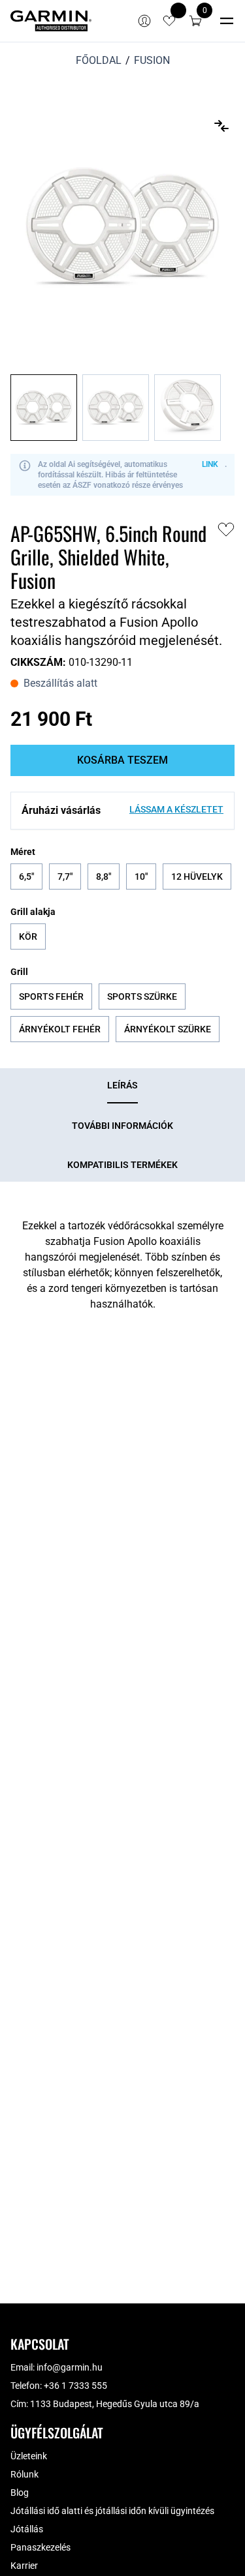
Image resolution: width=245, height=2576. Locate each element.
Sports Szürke (142, 996)
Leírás (122, 1085)
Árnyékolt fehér (60, 1029)
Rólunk (24, 2474)
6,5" (26, 876)
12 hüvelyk (197, 876)
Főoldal (99, 60)
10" (141, 876)
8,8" (104, 876)
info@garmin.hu (70, 2367)
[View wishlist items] (169, 21)
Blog (20, 2493)
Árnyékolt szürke (168, 1029)
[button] (195, 21)
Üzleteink (29, 2456)
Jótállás (27, 2529)
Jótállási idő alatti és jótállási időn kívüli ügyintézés (112, 2511)
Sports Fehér (51, 996)
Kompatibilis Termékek (122, 1165)
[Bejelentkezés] (144, 21)
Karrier (24, 2566)
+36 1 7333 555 (75, 2386)
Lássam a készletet (176, 809)
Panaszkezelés (41, 2547)
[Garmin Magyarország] (51, 21)
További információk (122, 1126)
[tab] (122, 1086)
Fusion (152, 60)
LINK (210, 464)
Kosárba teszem (122, 760)
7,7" (65, 876)
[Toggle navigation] (227, 21)
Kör (28, 936)
